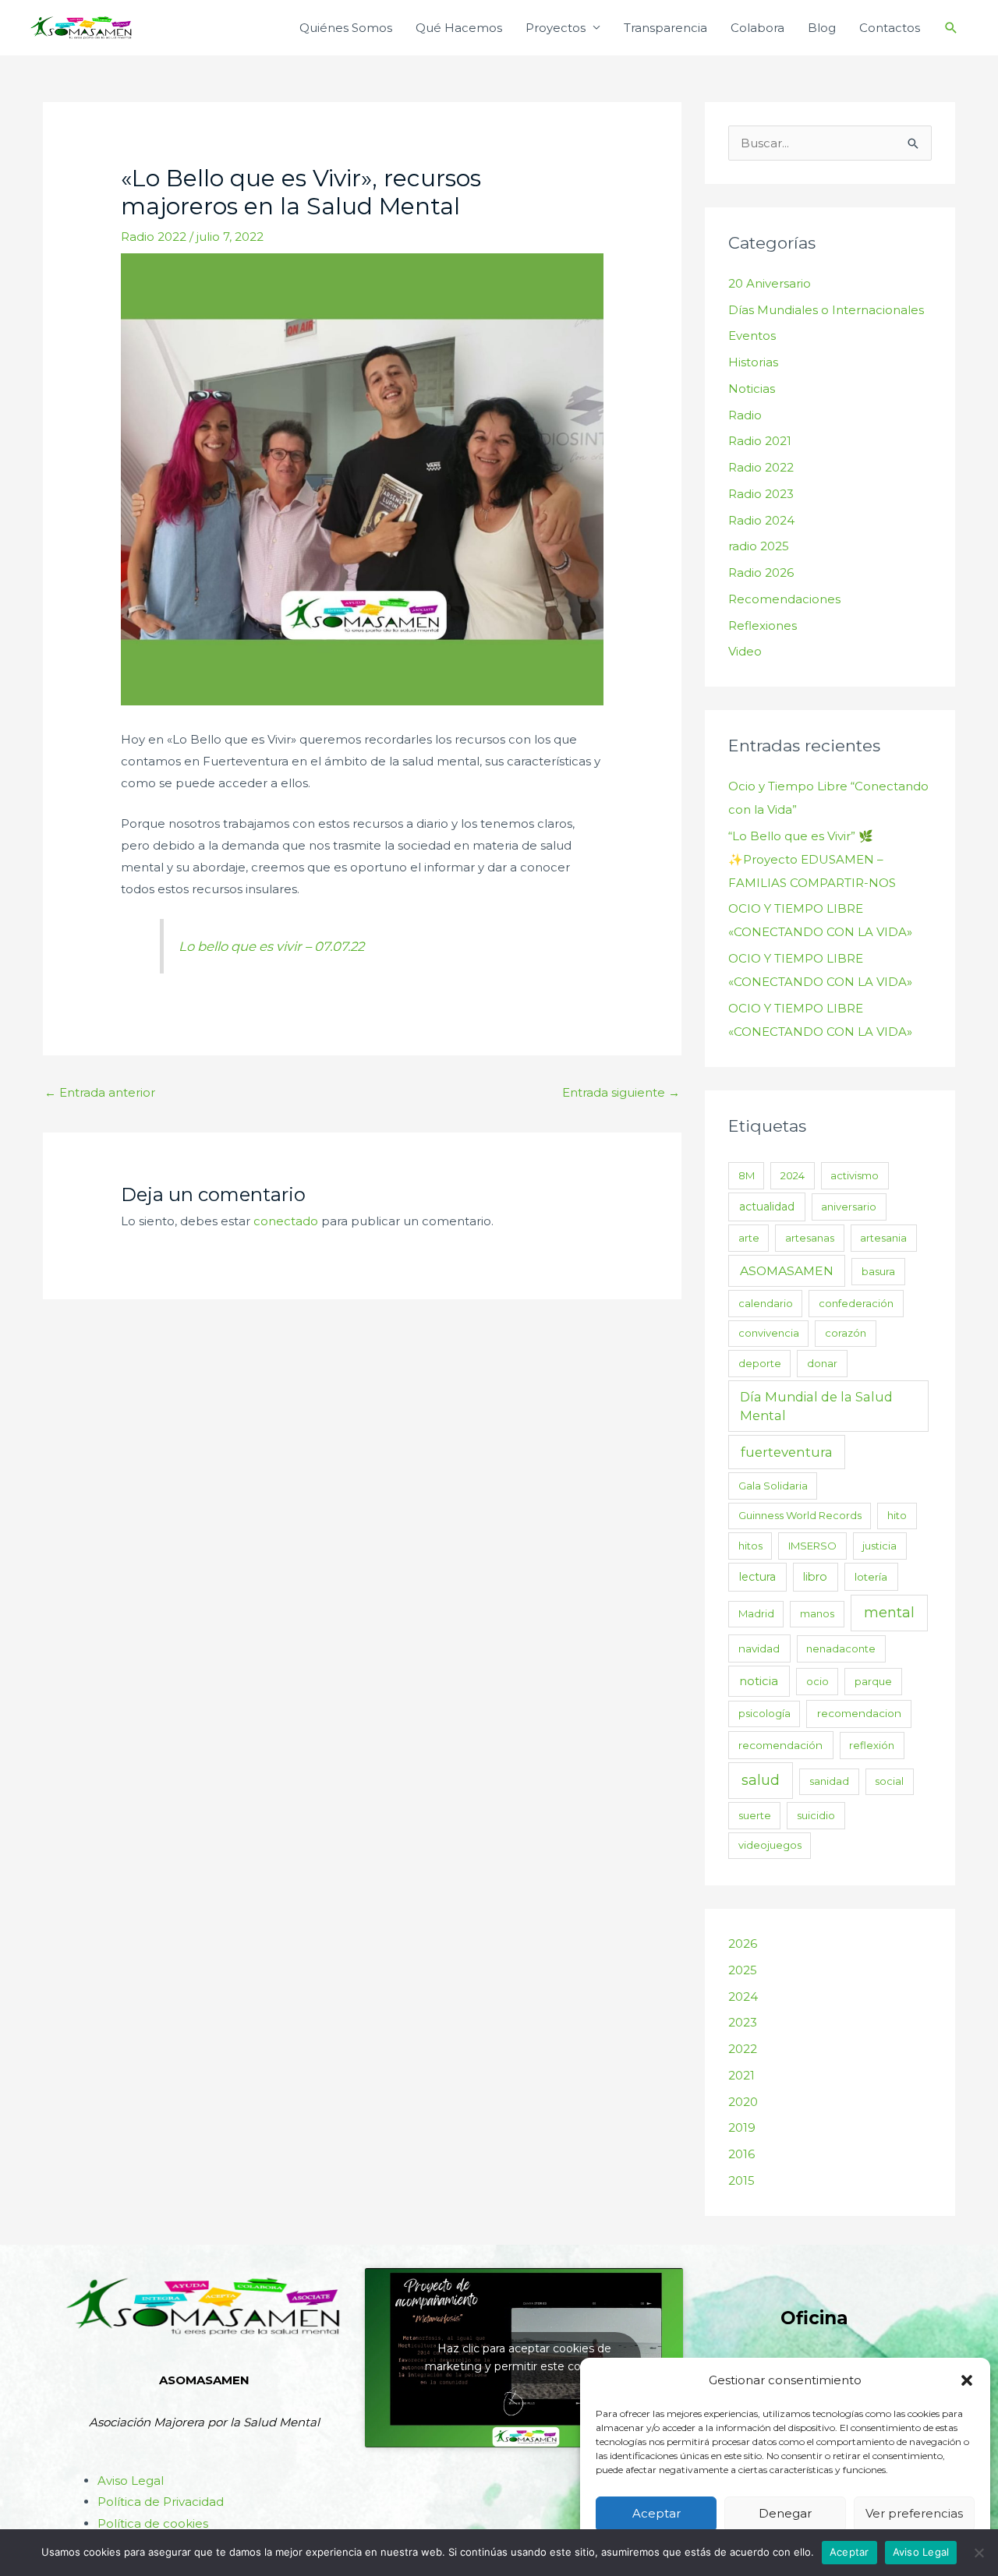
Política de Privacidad (161, 2502)
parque (873, 1681)
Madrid (756, 1613)
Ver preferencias (914, 2513)
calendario (766, 1303)
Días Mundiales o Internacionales (826, 310)
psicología (764, 1713)
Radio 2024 (761, 520)
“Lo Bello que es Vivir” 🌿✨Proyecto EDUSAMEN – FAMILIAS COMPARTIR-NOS (812, 859)
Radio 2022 (154, 237)
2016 (741, 2154)
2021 (741, 2075)
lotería (871, 1577)
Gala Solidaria (773, 1486)
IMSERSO (812, 1546)
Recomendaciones (784, 599)
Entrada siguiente (621, 1092)
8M (747, 1175)
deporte (760, 1363)
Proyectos (556, 28)
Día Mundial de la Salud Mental (816, 1406)
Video (745, 651)
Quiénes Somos (346, 28)
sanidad (829, 1781)
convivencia (769, 1333)
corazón (846, 1333)
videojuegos (770, 1845)
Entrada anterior (100, 1092)
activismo (855, 1175)
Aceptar (656, 2513)
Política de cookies (153, 2523)
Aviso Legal (131, 2481)
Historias (753, 362)
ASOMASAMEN (787, 1271)
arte (749, 1238)
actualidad (767, 1207)
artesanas (810, 1238)
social (889, 1781)
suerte (755, 1815)
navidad (759, 1648)
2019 (742, 2127)
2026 (743, 1943)
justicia (879, 1546)
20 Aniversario (770, 283)
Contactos (890, 28)
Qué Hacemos (459, 28)
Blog (822, 28)
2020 (743, 2102)
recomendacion (859, 1713)
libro (815, 1577)
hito (897, 1515)
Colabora (757, 28)
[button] (967, 2380)
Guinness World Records (800, 1515)
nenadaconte (841, 1648)
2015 (741, 2180)
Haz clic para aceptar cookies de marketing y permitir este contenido (524, 2357)
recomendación (780, 1745)
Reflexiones (763, 625)
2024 (793, 1175)
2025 (743, 1970)
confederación (856, 1303)
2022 (743, 2049)
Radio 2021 (760, 441)
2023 (743, 2022)
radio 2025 (759, 546)
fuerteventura (787, 1452)
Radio (745, 415)
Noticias (752, 389)
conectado (286, 1221)
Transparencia (665, 28)
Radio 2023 (761, 494)
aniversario (849, 1207)
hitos (750, 1546)
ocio (818, 1681)
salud (761, 1780)
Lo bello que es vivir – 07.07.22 (271, 946)
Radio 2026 (761, 572)
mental (889, 1613)
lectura (757, 1577)
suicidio (816, 1815)
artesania (883, 1238)
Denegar (785, 2513)
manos (817, 1613)
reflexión (872, 1745)
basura (878, 1271)
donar (822, 1363)
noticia (759, 1681)
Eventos (752, 336)
